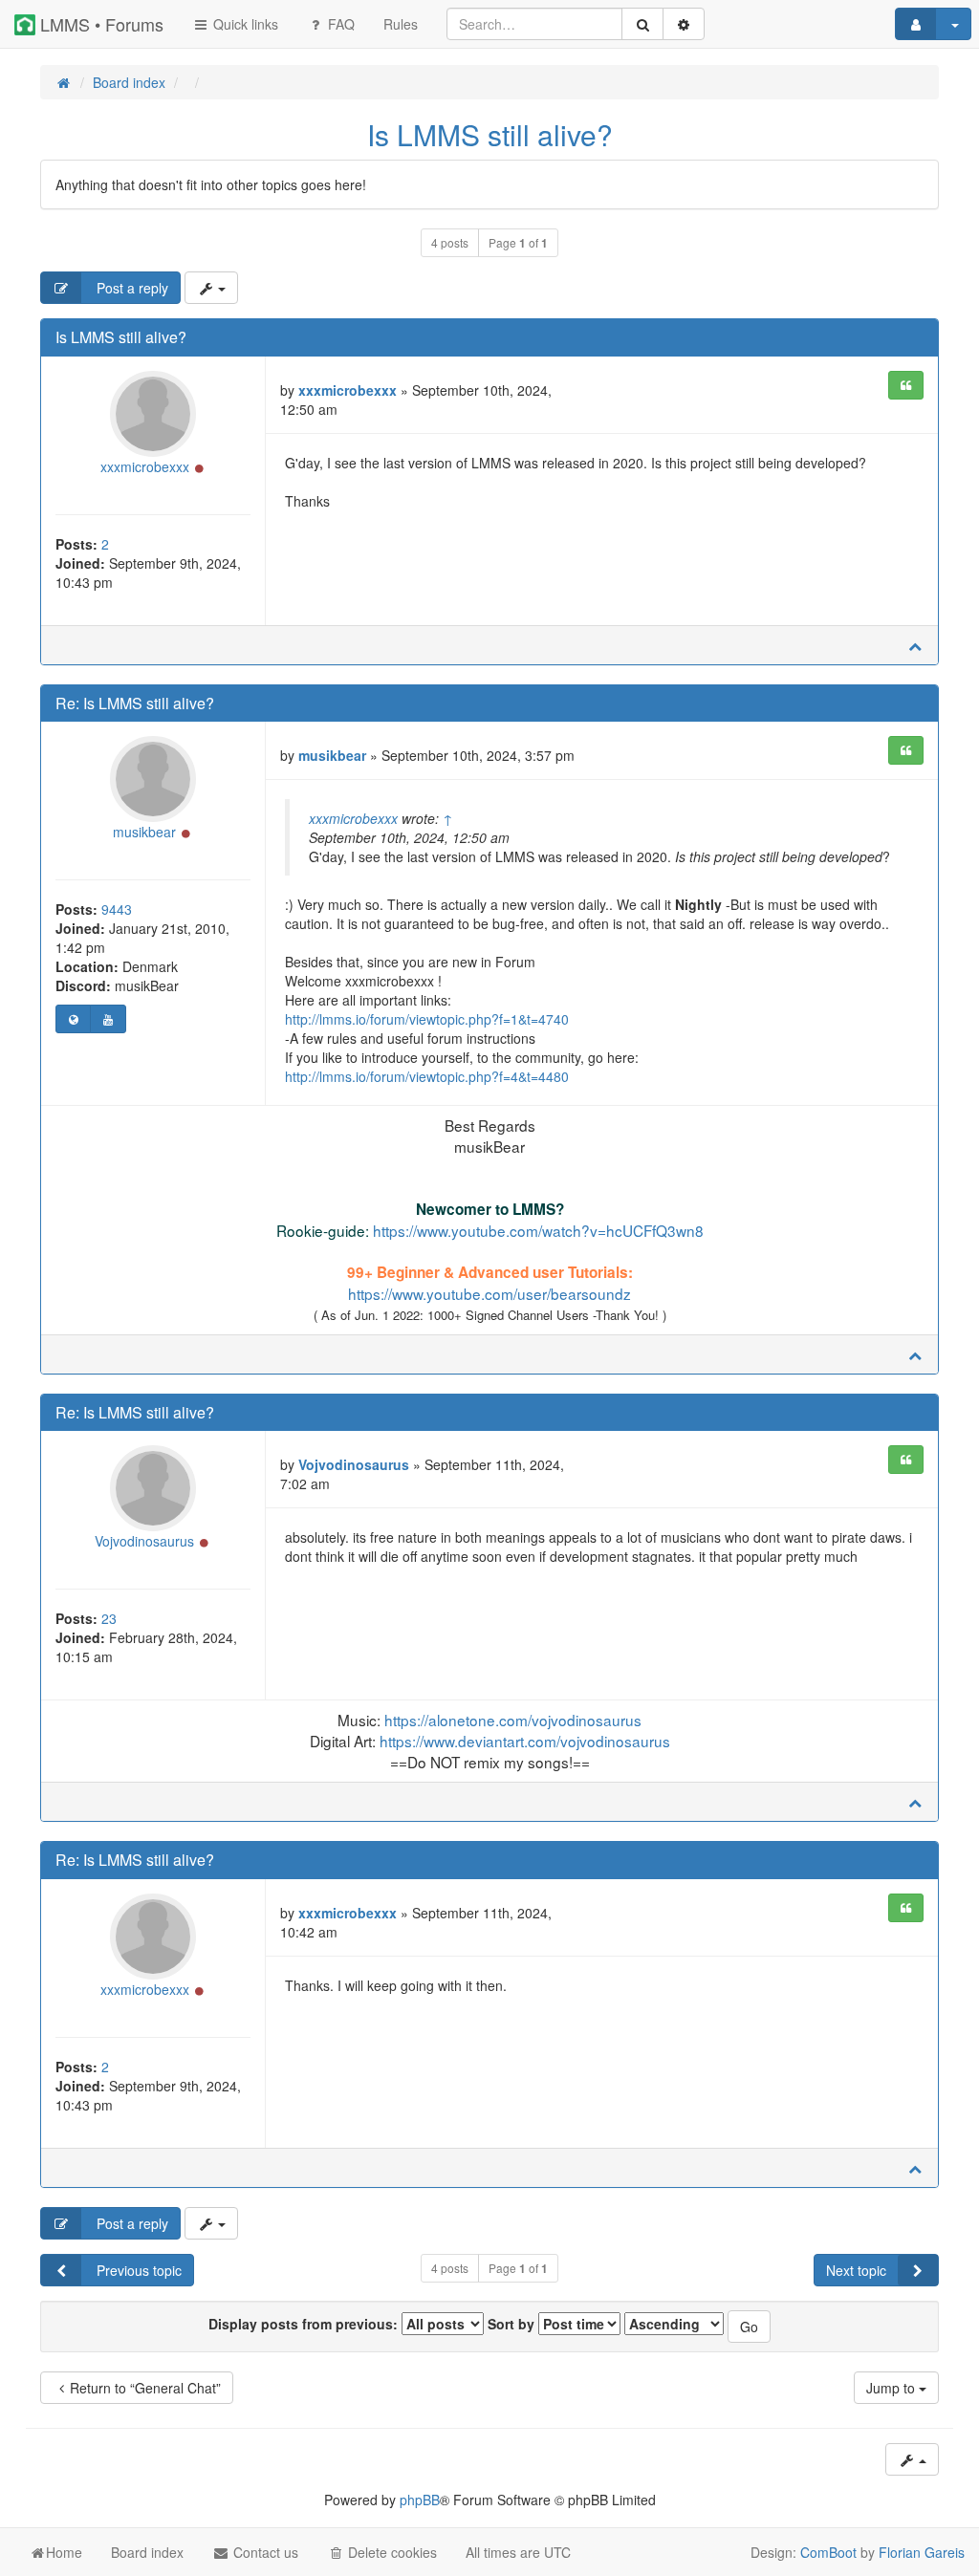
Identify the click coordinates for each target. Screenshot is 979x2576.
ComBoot (828, 2552)
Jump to (892, 2388)
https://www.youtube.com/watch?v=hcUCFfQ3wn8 (538, 1230)
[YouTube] (108, 1019)
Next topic (856, 2270)
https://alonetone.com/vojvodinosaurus (513, 1720)
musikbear (144, 832)
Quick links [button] (244, 24)
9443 (117, 909)
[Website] (73, 1019)
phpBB (420, 2500)
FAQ (339, 24)
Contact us (264, 2552)
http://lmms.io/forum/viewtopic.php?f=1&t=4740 (427, 1019)
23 (109, 1618)
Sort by (513, 2324)
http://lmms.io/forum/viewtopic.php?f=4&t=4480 (427, 1076)
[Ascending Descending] (674, 2324)
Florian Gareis (922, 2552)
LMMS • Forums (99, 24)
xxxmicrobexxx (145, 466)
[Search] (642, 24)
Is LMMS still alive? (490, 134)
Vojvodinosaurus (144, 1541)
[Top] (915, 645)
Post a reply (131, 288)
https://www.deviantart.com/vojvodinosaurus (525, 1741)
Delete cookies (391, 2552)
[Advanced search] (684, 24)
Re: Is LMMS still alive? (135, 703)
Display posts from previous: (305, 2324)
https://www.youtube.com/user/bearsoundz (489, 1293)
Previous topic (137, 2270)
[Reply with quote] (906, 385)
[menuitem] (401, 24)
